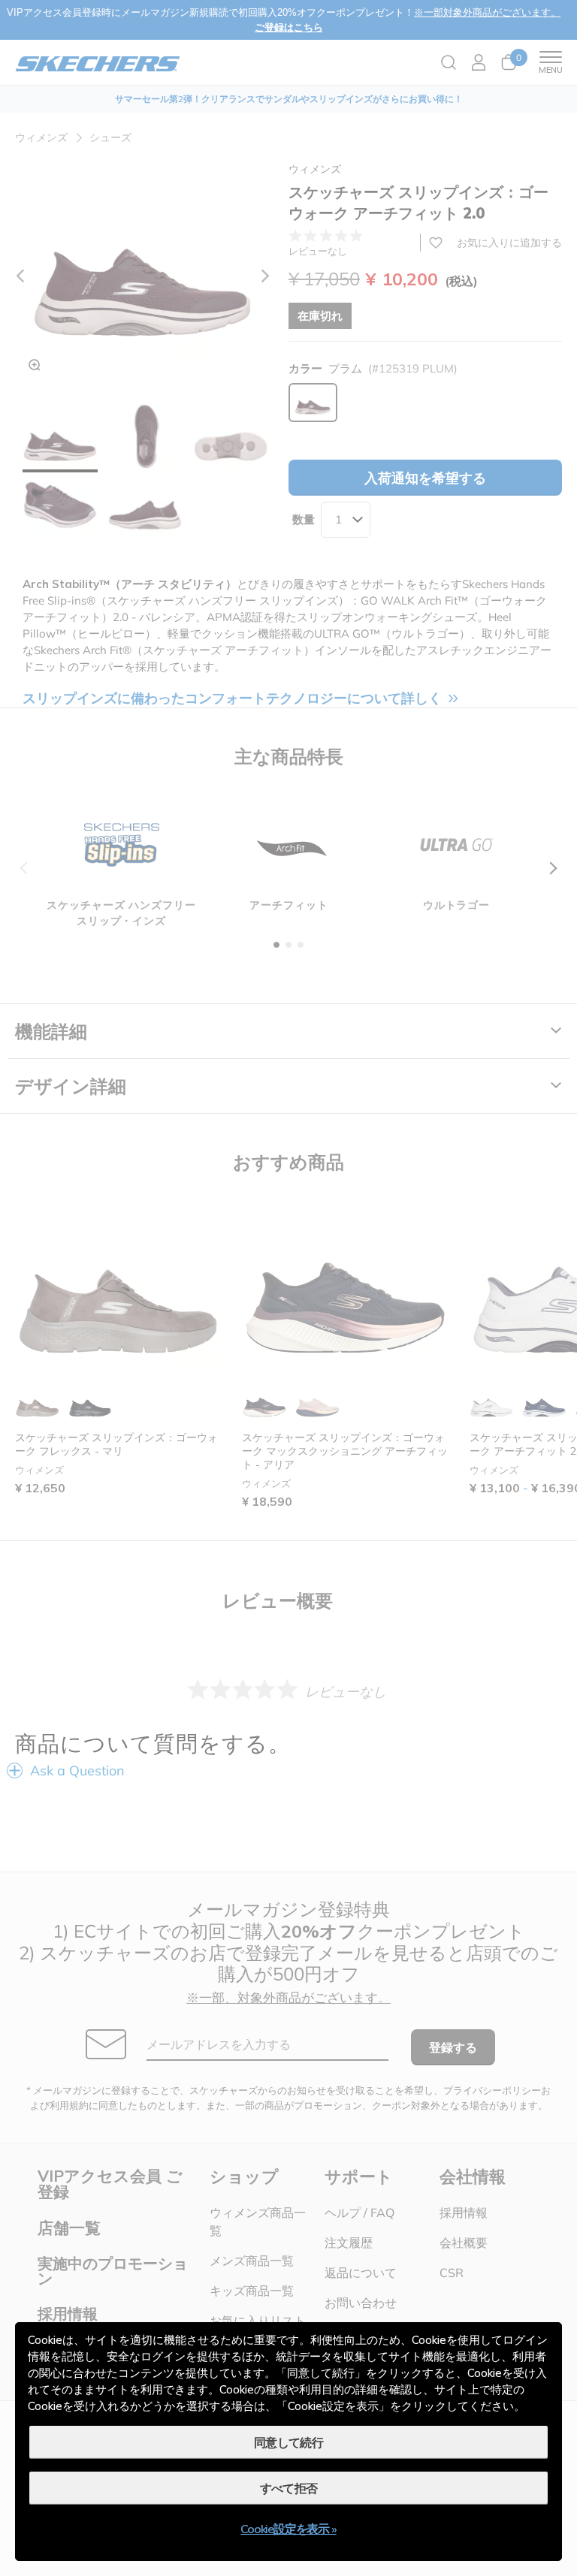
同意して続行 (288, 2442)
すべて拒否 (289, 2488)
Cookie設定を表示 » (288, 2529)
